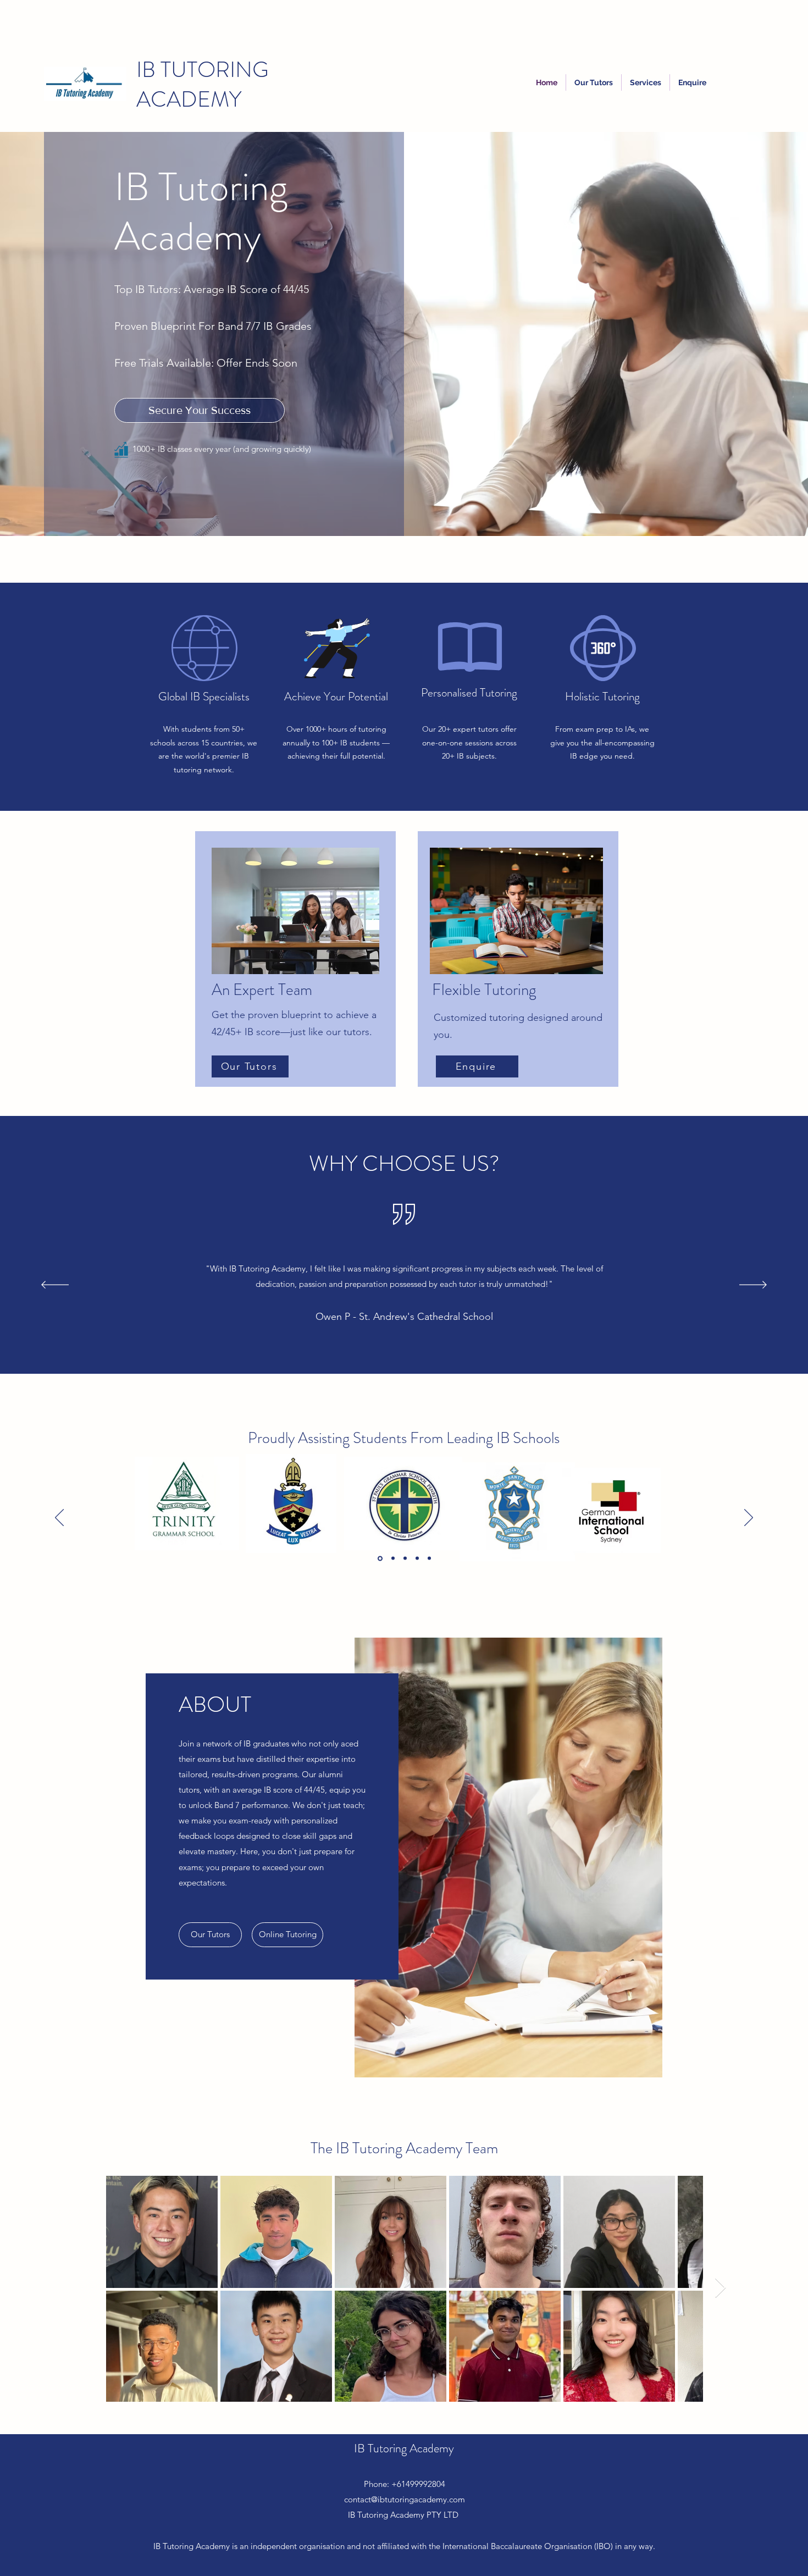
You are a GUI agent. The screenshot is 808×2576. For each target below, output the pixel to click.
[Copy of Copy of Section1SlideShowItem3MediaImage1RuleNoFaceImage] (429, 1558)
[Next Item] (720, 2288)
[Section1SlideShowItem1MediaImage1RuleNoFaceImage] (379, 1558)
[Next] (753, 1286)
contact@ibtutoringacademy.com (405, 2499)
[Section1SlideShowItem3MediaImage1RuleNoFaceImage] (405, 1558)
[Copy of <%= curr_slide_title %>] (411, 1396)
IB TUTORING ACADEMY (203, 84)
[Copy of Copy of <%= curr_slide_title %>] (422, 1396)
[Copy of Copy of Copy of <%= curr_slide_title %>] (434, 1396)
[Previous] (55, 1286)
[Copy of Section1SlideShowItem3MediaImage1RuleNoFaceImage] (417, 1558)
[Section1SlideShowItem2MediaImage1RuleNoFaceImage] (392, 1558)
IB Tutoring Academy (404, 2448)
